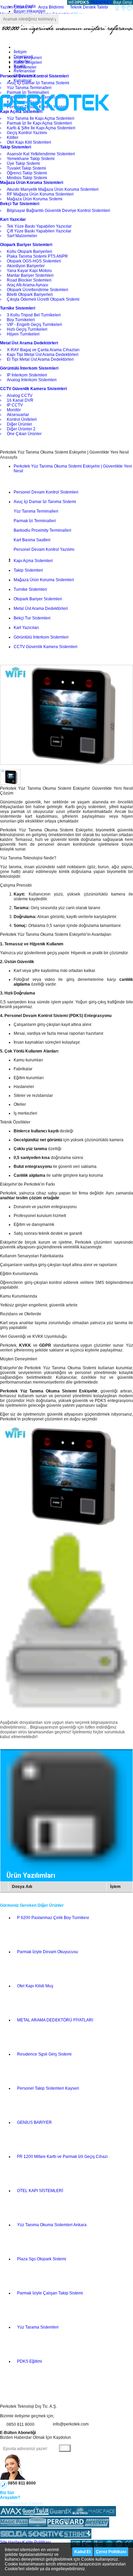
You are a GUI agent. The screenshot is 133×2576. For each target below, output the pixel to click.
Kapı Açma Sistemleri (33, 561)
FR (104, 2)
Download (23, 57)
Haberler (22, 61)
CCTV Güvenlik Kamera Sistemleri (46, 647)
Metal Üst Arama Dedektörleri (41, 609)
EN (98, 2)
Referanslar (25, 71)
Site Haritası (11, 2542)
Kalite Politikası (37, 2542)
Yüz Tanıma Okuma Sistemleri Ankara (52, 2225)
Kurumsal (23, 81)
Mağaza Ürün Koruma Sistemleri (44, 580)
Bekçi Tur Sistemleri (32, 618)
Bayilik (20, 66)
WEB (78, 2)
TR (93, 2)
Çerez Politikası (111, 2552)
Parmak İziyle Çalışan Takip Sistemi (50, 2293)
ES (109, 2)
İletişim (20, 52)
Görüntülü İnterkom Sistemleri (41, 637)
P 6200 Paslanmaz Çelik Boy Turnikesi (53, 1918)
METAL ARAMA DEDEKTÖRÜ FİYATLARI (55, 2020)
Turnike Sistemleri (30, 589)
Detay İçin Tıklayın (26, 2504)
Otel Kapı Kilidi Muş (35, 1986)
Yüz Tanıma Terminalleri (36, 511)
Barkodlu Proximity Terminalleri (42, 530)
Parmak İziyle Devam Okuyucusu (48, 1952)
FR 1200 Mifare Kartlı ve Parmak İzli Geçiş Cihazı (62, 2157)
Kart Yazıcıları (26, 628)
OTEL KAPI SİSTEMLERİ (40, 2191)
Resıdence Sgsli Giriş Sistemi (44, 2054)
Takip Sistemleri (28, 570)
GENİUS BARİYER (34, 2122)
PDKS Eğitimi (29, 2361)
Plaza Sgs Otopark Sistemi (42, 2259)
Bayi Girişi (123, 2)
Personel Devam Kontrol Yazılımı (44, 549)
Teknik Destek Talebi (89, 7)
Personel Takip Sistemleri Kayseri (48, 2088)
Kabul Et (83, 2552)
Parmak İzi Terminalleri (35, 521)
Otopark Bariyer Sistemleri (38, 599)
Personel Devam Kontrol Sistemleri (46, 492)
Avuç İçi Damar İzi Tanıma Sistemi (45, 502)
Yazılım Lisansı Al (16, 7)
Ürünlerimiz (24, 76)
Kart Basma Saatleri (32, 540)
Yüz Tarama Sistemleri (38, 2327)
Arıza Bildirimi (51, 7)
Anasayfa (9, 457)
